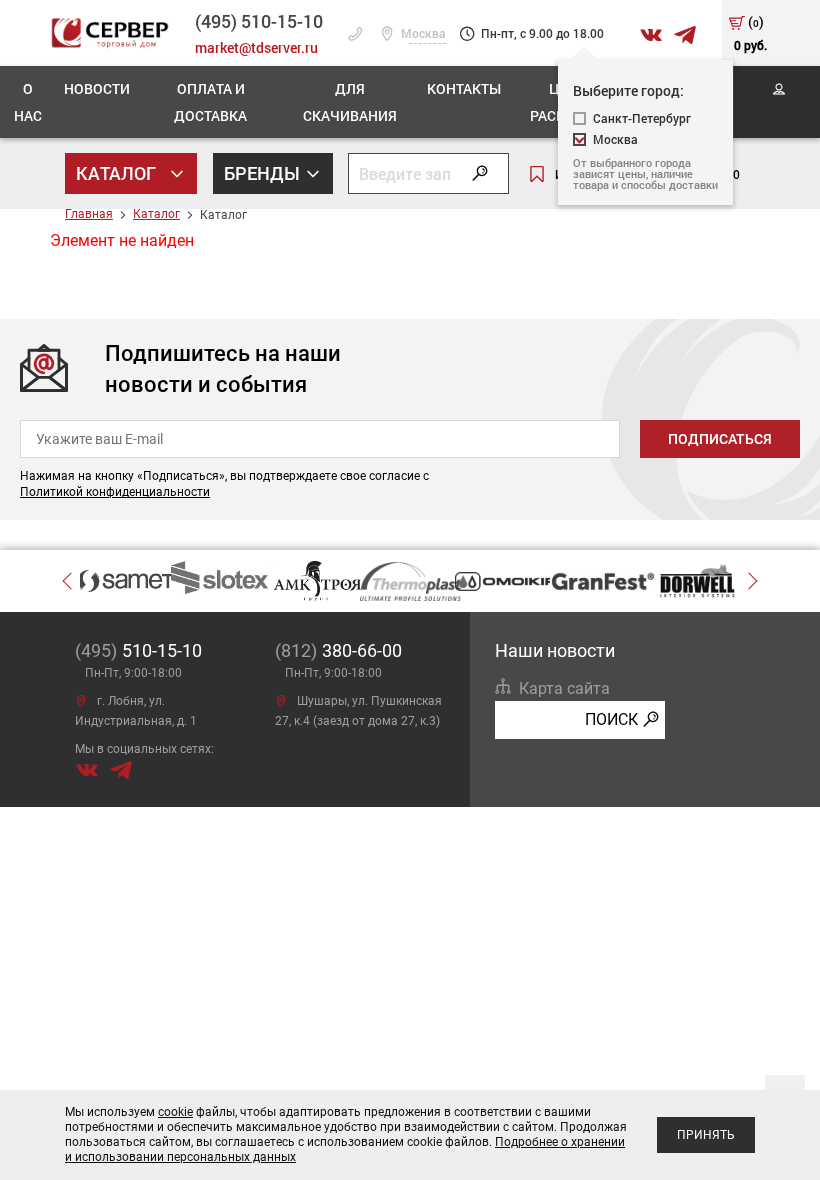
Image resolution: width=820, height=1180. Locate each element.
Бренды (264, 173)
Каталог (118, 173)
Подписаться (720, 439)
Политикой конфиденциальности (115, 492)
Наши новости (555, 650)
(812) (338, 650)
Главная (89, 214)
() (750, 32)
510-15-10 (259, 21)
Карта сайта (564, 688)
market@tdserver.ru (256, 47)
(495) (138, 650)
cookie (175, 1112)
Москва (422, 34)
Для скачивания (350, 102)
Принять (706, 1135)
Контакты (464, 88)
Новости (97, 88)
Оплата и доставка (210, 102)
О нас (28, 102)
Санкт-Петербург (642, 118)
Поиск (611, 719)
